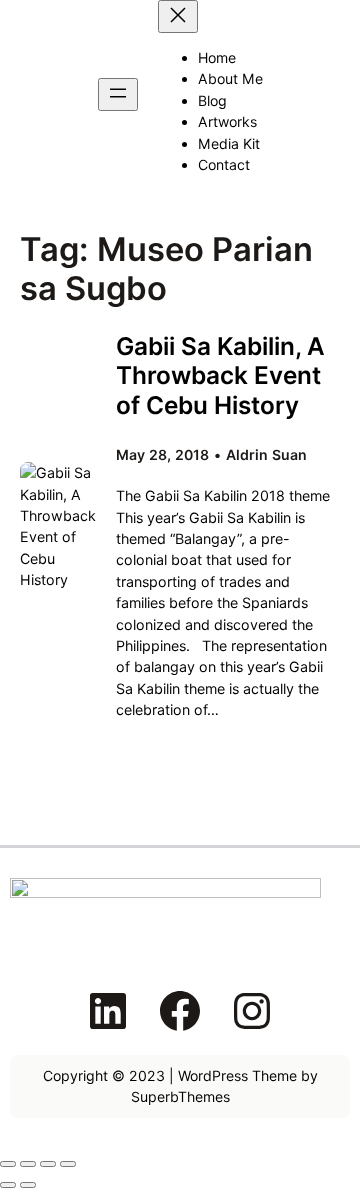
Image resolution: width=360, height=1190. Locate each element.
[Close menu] (178, 16)
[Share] (48, 1164)
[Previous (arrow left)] (8, 1185)
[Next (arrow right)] (28, 1185)
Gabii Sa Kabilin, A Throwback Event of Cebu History (220, 375)
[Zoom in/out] (8, 1164)
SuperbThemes (180, 1096)
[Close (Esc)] (68, 1164)
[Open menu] (118, 94)
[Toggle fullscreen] (28, 1164)
